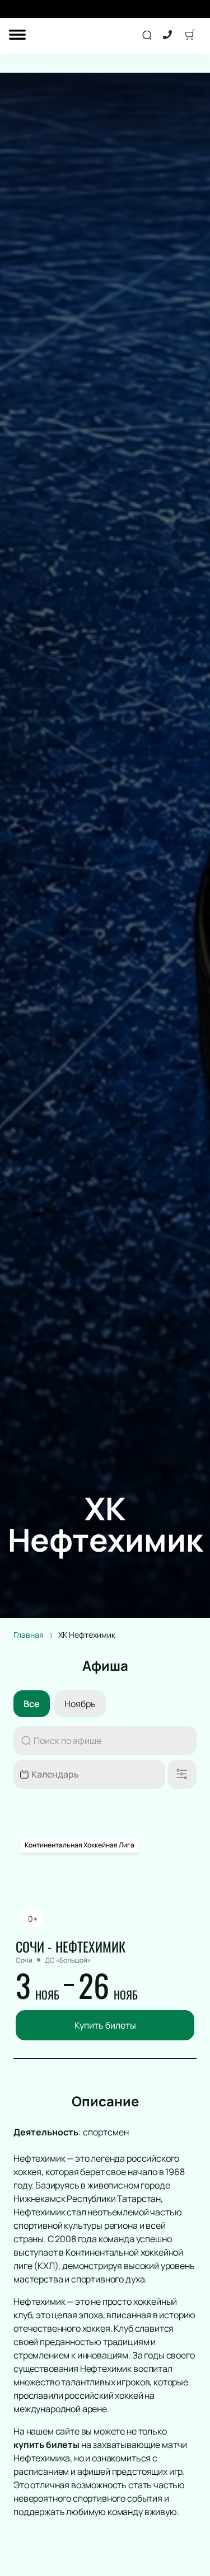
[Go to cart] (190, 36)
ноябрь (80, 1704)
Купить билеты (105, 2025)
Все (32, 1704)
